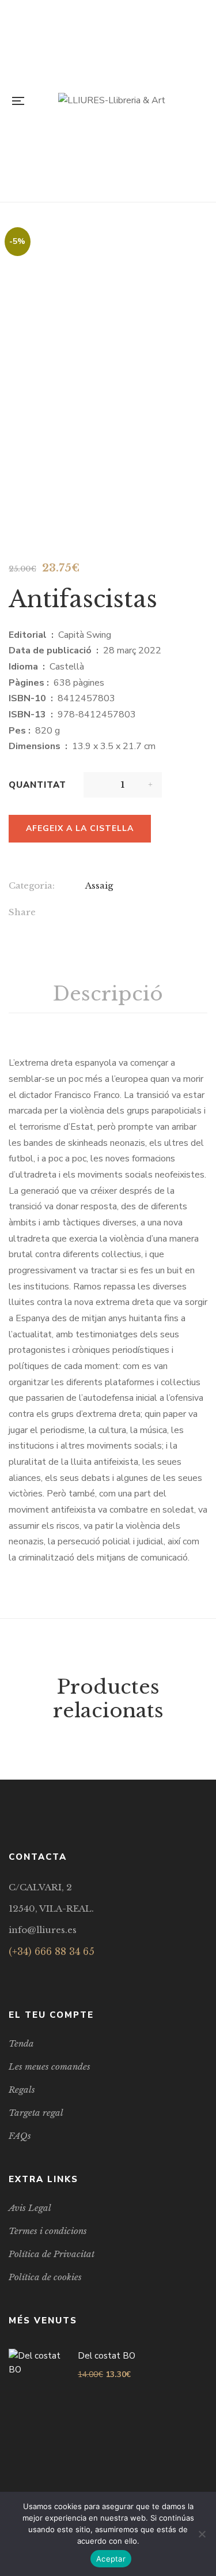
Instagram (42, 1973)
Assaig (99, 885)
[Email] (113, 913)
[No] (202, 2534)
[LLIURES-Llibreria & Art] (112, 101)
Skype (57, 1973)
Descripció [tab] (108, 994)
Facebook (12, 1973)
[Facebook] (89, 913)
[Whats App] (160, 913)
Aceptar (111, 2559)
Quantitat (37, 785)
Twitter (27, 1973)
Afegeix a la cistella (80, 828)
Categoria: (32, 885)
